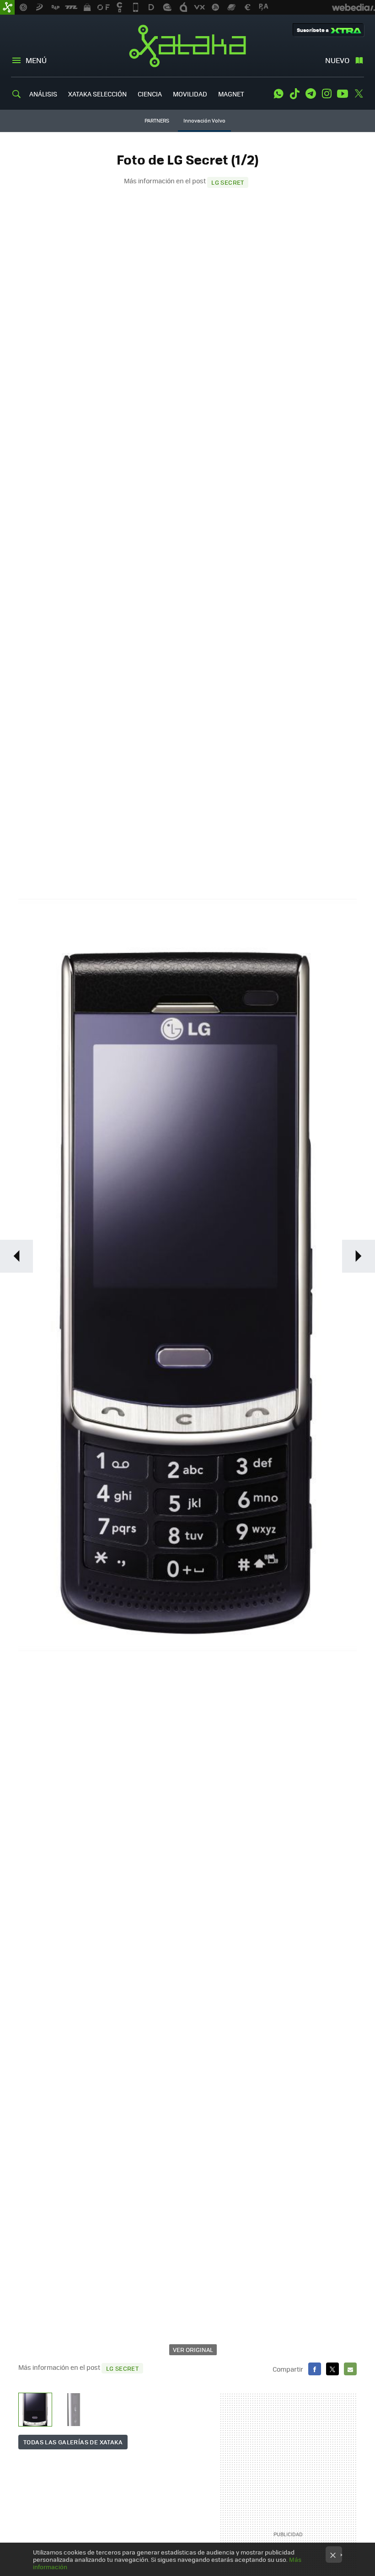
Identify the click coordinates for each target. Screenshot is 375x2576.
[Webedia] (354, 7)
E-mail (350, 2369)
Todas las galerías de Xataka (73, 2442)
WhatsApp (279, 94)
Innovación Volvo (204, 120)
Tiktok (295, 94)
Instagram (327, 94)
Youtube (343, 94)
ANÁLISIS (43, 94)
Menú (36, 60)
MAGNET (231, 94)
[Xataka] (7, 7)
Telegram (311, 94)
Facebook (315, 2369)
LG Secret (228, 182)
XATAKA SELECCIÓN (97, 94)
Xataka (187, 46)
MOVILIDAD (190, 94)
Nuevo (337, 60)
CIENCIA (150, 94)
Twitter (359, 94)
